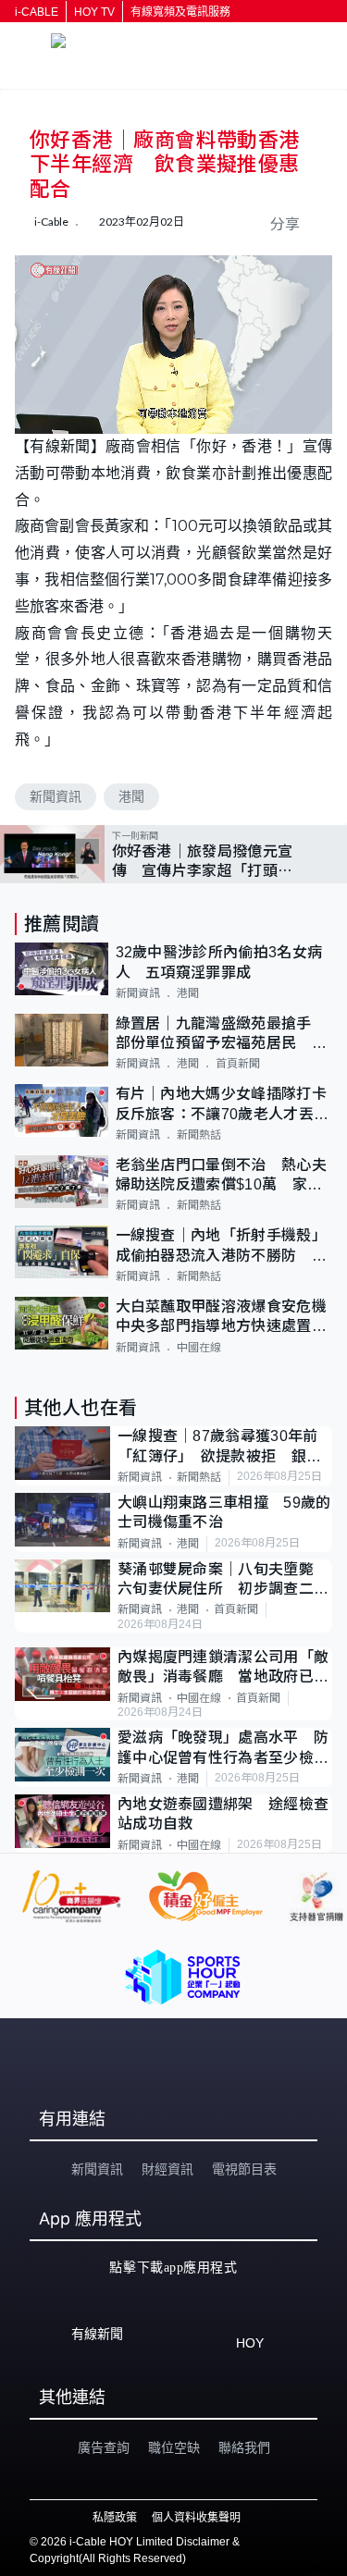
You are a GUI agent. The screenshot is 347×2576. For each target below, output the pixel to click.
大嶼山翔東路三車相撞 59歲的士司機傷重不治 (224, 1512)
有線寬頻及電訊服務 (180, 12)
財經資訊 (167, 2169)
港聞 (131, 796)
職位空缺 (174, 2447)
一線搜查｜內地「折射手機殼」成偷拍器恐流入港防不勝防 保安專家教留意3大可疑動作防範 (221, 1246)
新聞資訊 (56, 796)
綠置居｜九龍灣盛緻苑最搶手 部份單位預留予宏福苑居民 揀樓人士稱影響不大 (222, 1035)
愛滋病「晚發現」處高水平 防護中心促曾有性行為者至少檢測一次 (223, 1749)
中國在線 (199, 1348)
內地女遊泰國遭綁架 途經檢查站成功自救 (223, 1814)
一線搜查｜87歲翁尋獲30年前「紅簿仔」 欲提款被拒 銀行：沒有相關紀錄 (218, 1447)
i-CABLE (37, 12)
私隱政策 (115, 2518)
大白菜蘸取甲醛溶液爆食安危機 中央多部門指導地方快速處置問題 (224, 1318)
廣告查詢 (104, 2447)
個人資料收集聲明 (196, 2518)
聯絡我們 (244, 2447)
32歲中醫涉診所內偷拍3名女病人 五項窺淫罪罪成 (219, 962)
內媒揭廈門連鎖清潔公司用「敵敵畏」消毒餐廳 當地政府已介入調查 (223, 1668)
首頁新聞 (238, 1064)
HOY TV (94, 12)
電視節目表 (244, 2169)
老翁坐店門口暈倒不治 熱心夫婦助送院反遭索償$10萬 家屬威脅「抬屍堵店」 (221, 1176)
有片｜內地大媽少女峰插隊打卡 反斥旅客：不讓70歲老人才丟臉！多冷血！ (224, 1105)
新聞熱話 (199, 1135)
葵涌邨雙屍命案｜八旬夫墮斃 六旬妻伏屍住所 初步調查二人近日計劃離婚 (223, 1580)
